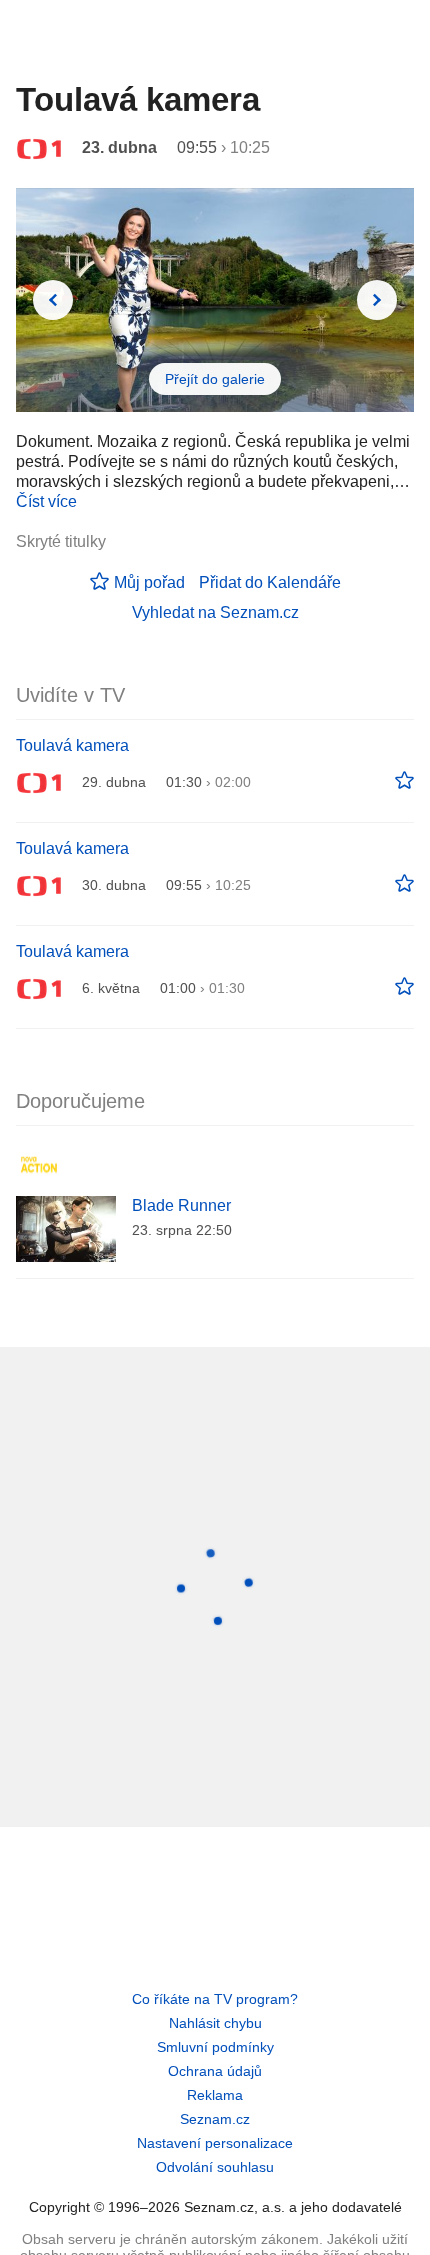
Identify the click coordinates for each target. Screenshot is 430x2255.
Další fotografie (377, 300)
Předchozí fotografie (53, 300)
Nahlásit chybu (215, 2023)
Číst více (46, 501)
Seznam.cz (215, 2119)
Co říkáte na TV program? (215, 1999)
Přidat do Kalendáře (270, 582)
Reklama (215, 2095)
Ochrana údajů (215, 2071)
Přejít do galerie (215, 379)
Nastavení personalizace (215, 2143)
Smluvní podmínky (215, 2047)
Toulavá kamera (72, 745)
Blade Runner (181, 1205)
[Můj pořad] (404, 781)
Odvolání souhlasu (215, 2167)
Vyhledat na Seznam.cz (215, 612)
